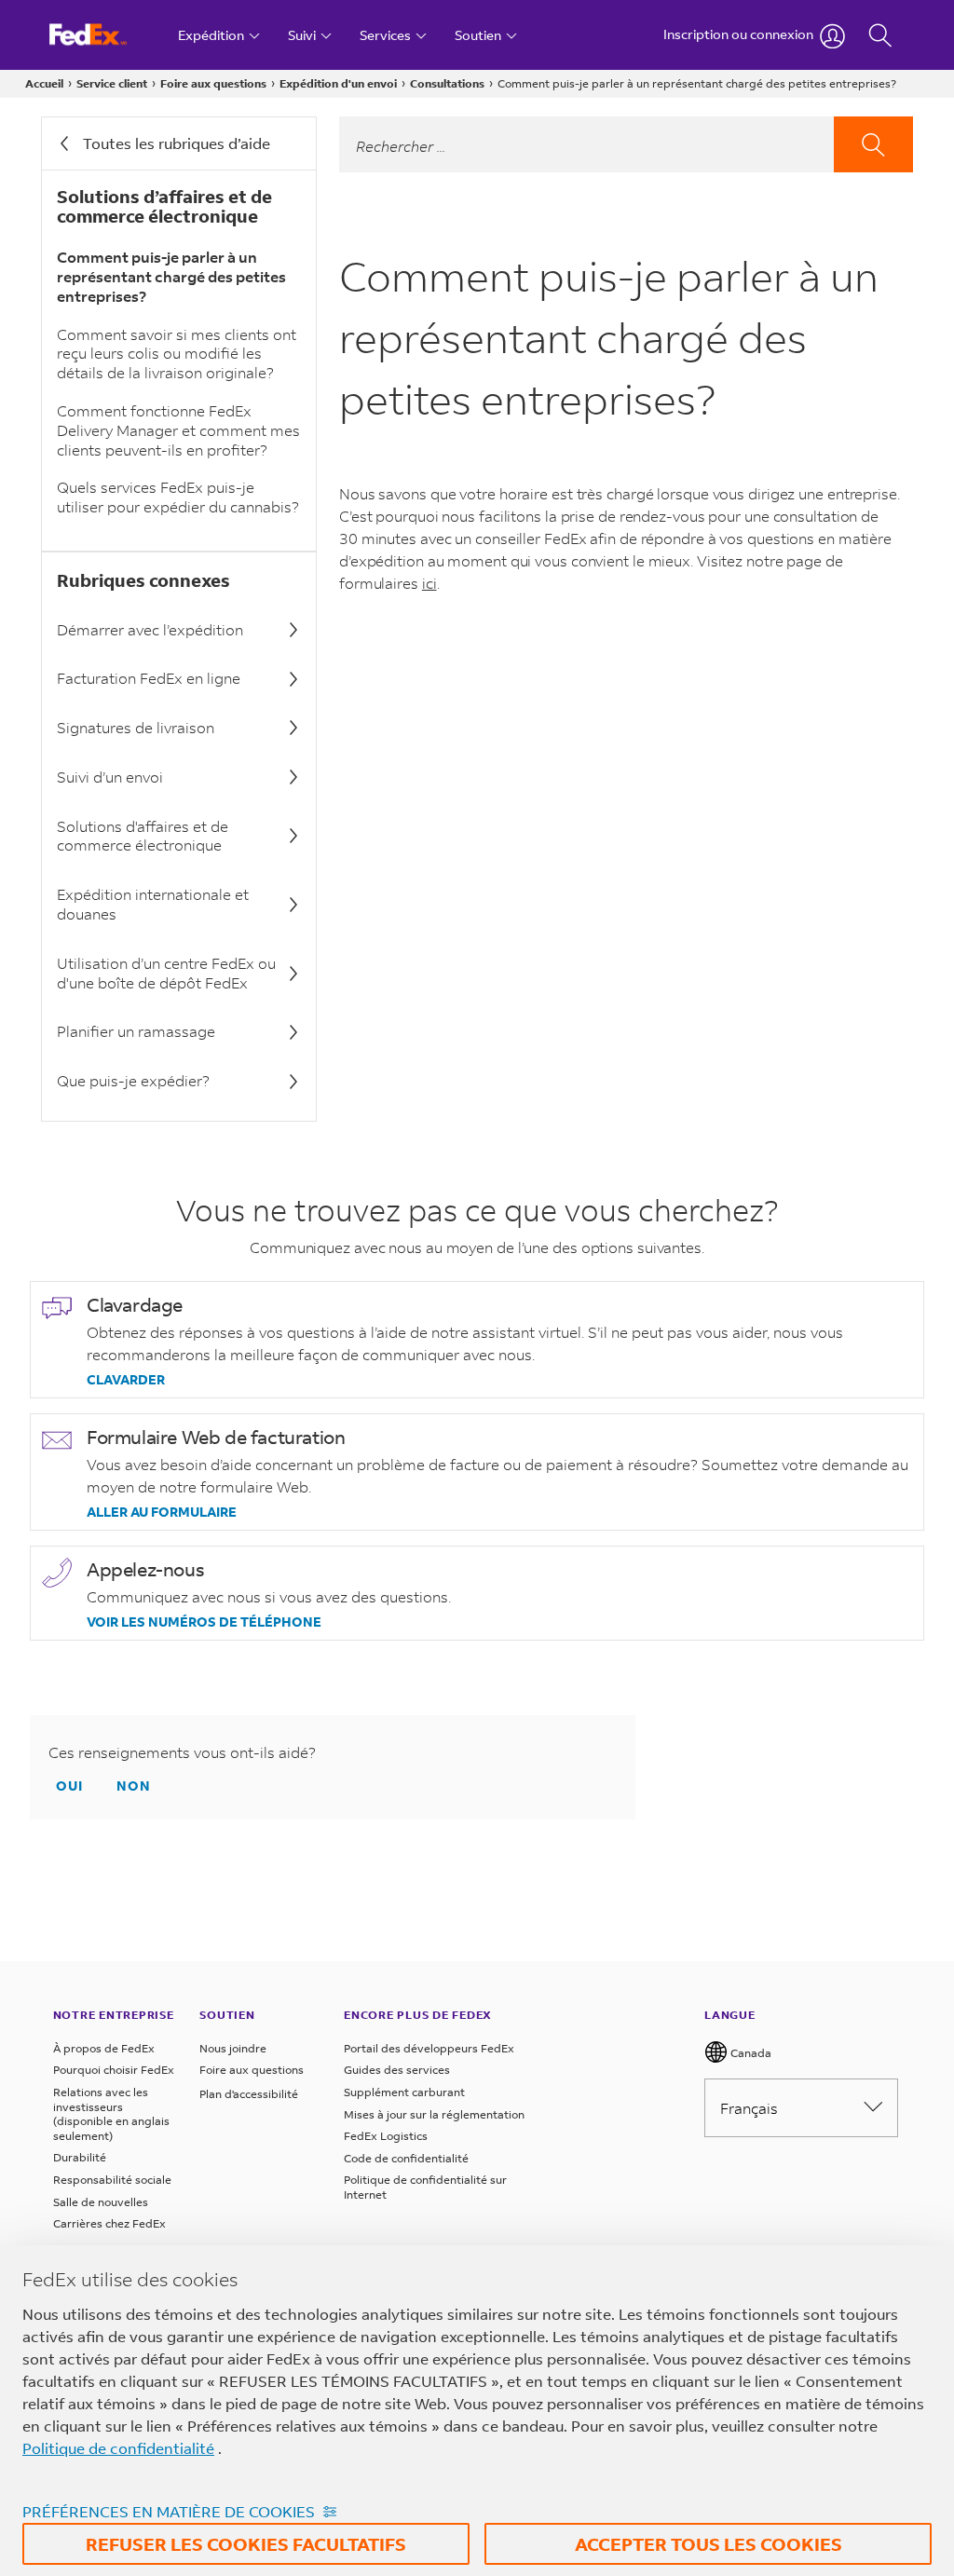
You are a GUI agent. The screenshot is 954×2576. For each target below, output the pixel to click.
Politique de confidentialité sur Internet (425, 2187)
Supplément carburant (404, 2092)
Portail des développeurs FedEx (429, 2048)
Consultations (447, 83)
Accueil (44, 83)
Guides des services (397, 2070)
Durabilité (80, 2157)
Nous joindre (233, 2048)
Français (749, 2108)
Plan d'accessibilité (249, 2094)
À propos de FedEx (104, 2048)
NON (134, 1785)
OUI (69, 1785)
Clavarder (126, 1380)
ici (429, 583)
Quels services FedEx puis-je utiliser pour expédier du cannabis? (178, 497)
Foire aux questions (213, 83)
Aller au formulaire (162, 1512)
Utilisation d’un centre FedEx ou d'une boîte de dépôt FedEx (166, 973)
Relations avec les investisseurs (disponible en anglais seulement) (111, 2114)
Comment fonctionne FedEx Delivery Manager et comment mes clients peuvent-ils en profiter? (178, 430)
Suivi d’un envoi (110, 777)
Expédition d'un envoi (338, 83)
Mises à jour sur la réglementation (434, 2114)
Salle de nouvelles (101, 2202)
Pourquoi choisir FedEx (114, 2070)
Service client (112, 83)
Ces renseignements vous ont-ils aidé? (182, 1752)
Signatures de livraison (136, 727)
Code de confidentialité (406, 2158)
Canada (750, 2053)
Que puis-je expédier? (133, 1080)
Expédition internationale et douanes (153, 904)
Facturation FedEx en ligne (149, 678)
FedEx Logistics (386, 2136)
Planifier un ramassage (136, 1031)
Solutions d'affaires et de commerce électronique (143, 836)
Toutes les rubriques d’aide (177, 143)
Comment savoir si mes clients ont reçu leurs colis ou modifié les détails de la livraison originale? (177, 354)
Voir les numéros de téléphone (204, 1622)
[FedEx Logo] (106, 35)
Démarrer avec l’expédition (150, 629)
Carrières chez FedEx (109, 2223)
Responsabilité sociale (112, 2180)
